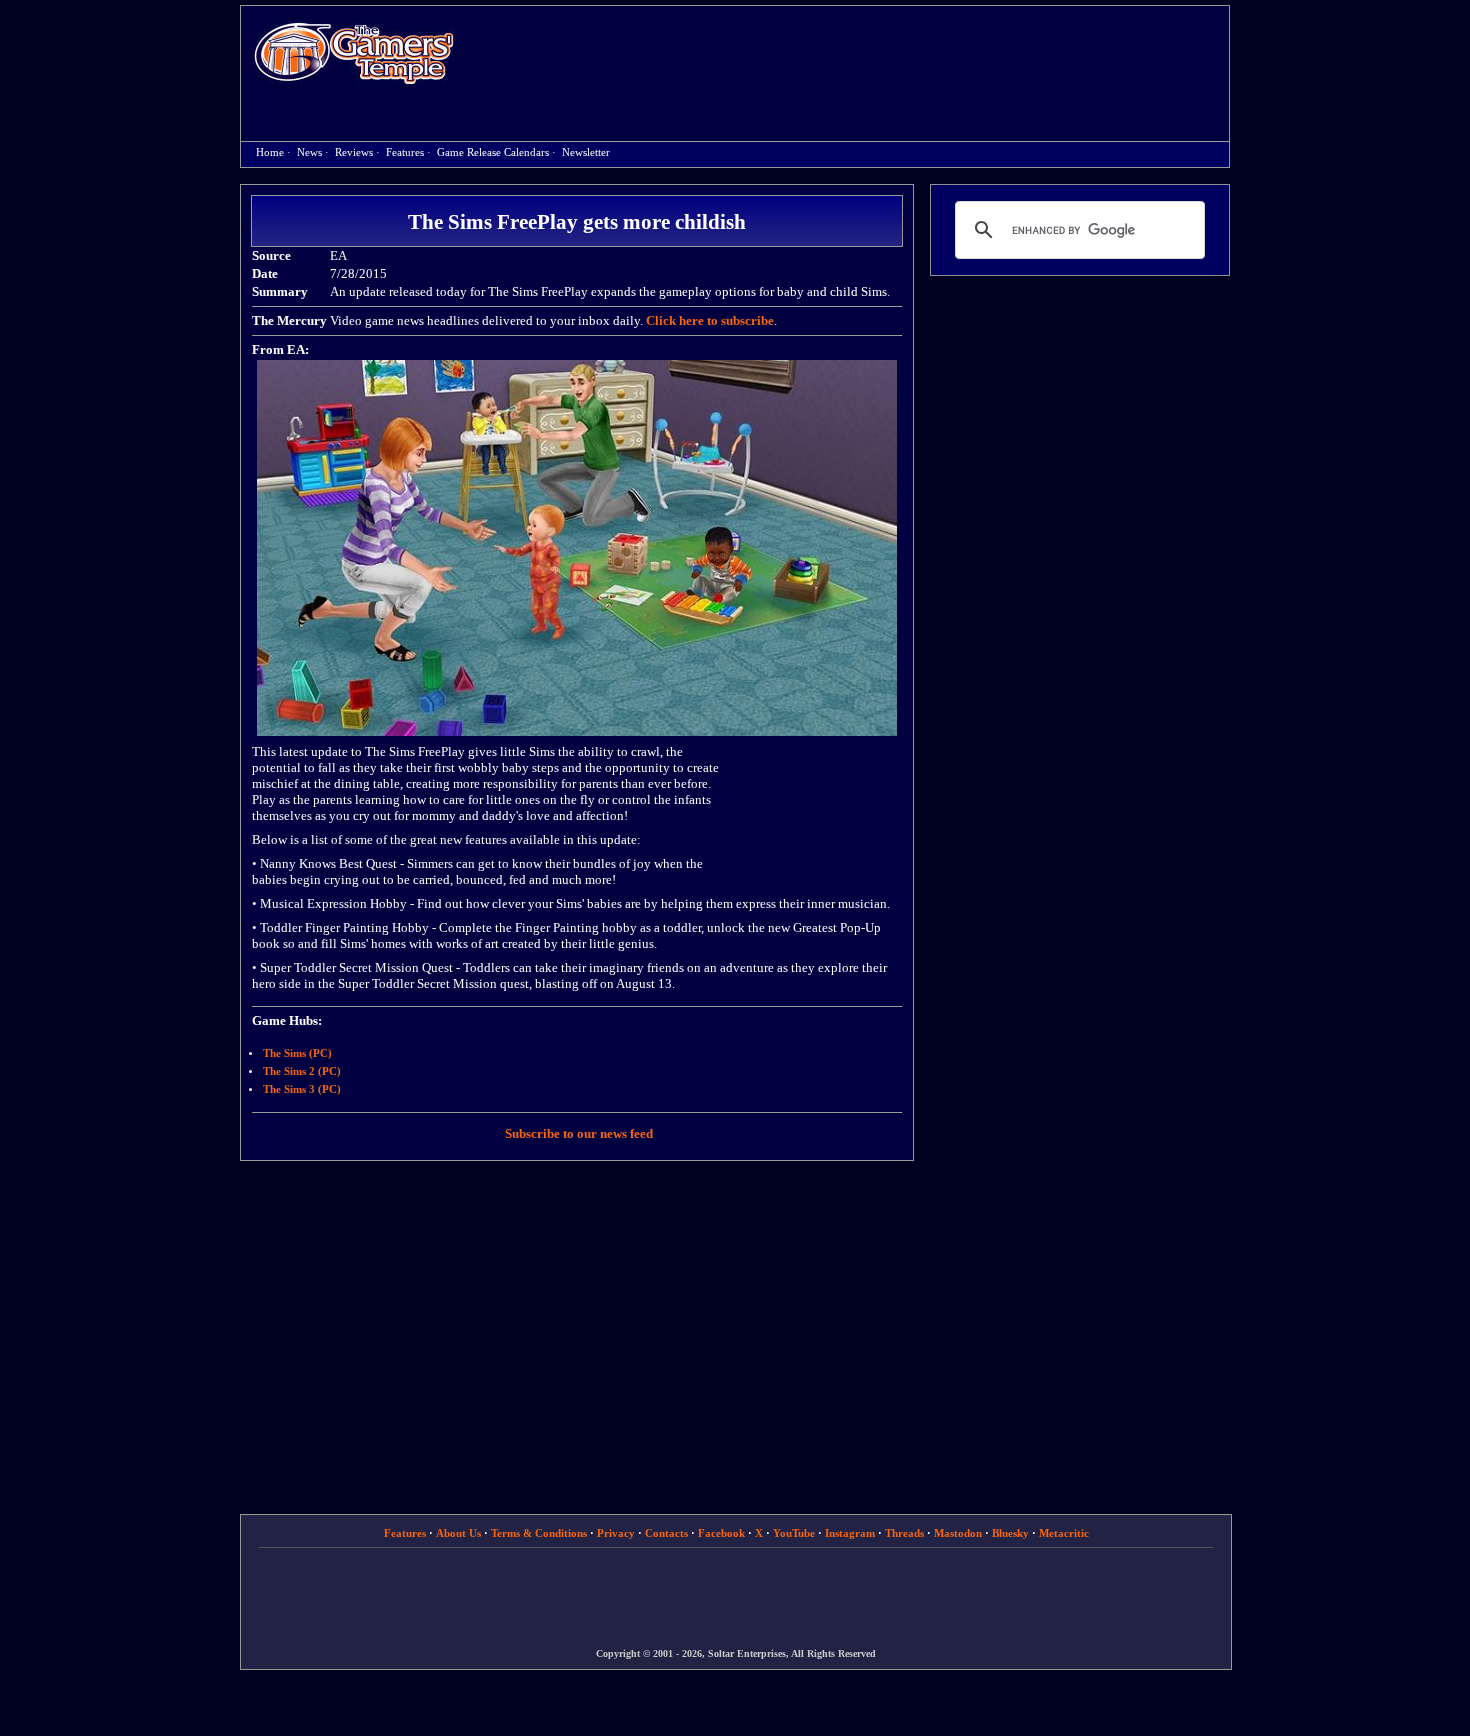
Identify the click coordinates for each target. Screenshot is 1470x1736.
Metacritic (1064, 1533)
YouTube (794, 1533)
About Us (458, 1533)
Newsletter (586, 152)
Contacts (666, 1533)
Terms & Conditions (539, 1533)
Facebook (721, 1533)
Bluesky (1010, 1533)
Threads (904, 1533)
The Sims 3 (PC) (302, 1089)
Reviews (354, 152)
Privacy (616, 1533)
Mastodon (958, 1533)
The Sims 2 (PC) (302, 1071)
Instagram (850, 1533)
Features (405, 152)
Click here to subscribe (710, 320)
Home (354, 52)
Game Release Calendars (493, 152)
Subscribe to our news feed (579, 1133)
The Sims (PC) (297, 1053)
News (309, 152)
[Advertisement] (852, 56)
